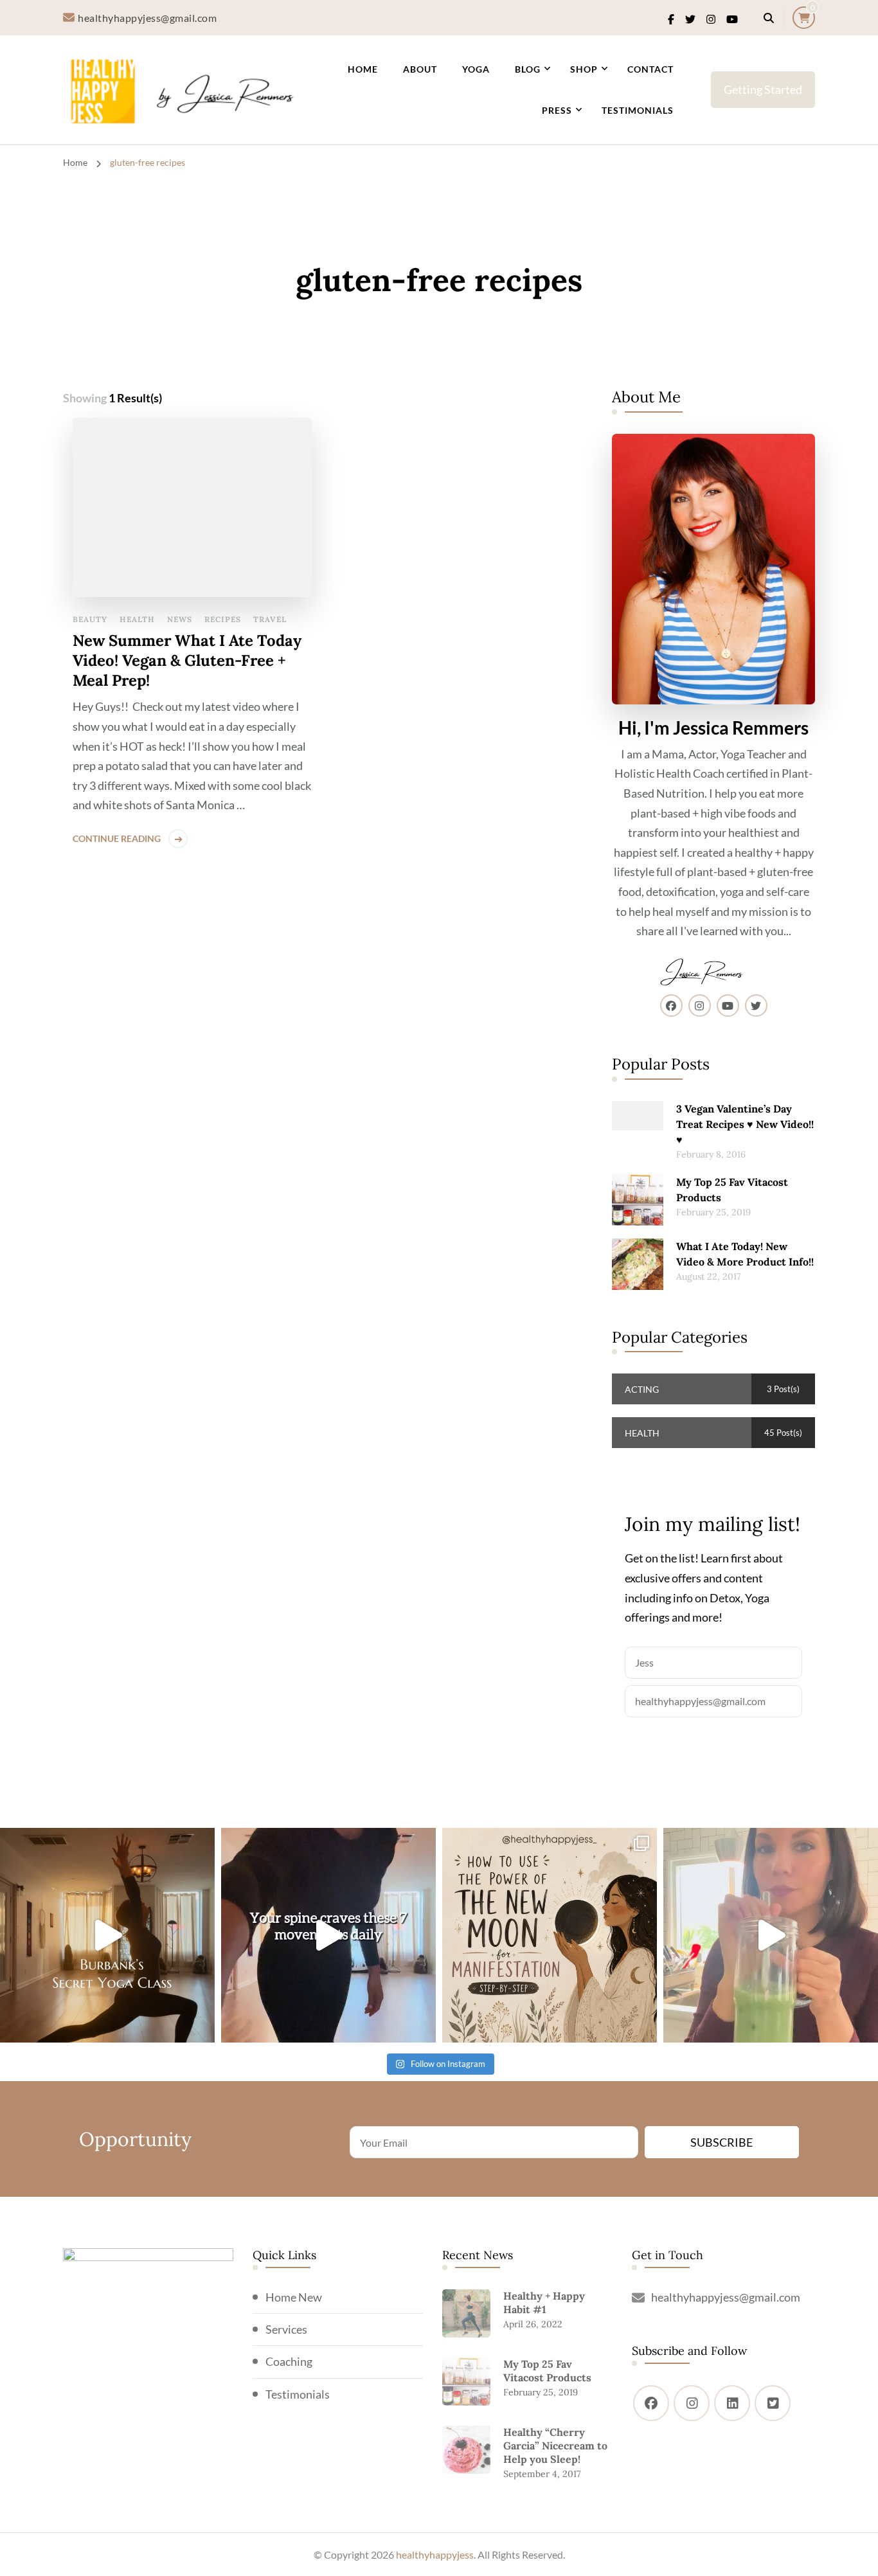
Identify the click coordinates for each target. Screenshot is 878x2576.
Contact (650, 69)
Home (363, 69)
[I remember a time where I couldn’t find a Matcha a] (771, 1935)
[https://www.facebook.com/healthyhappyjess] (651, 2403)
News (180, 619)
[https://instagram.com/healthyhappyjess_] (692, 2403)
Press (557, 110)
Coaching (289, 2361)
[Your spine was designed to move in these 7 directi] (328, 1935)
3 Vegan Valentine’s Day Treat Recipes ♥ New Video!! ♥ (745, 1124)
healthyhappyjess (435, 2554)
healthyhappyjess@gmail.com (726, 2297)
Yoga (476, 69)
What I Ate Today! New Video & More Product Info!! (745, 1254)
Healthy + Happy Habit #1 (544, 2303)
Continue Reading (117, 838)
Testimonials (638, 110)
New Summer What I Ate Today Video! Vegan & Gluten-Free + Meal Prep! (187, 660)
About (420, 69)
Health (137, 619)
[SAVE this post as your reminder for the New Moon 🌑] (550, 1935)
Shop (584, 69)
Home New (294, 2297)
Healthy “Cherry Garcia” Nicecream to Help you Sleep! (555, 2446)
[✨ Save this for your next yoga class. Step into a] (107, 1935)
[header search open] (769, 18)
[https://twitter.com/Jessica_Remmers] (773, 2403)
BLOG (528, 69)
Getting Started (763, 89)
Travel (270, 619)
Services (286, 2329)
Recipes (223, 619)
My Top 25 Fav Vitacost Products (732, 1190)
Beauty (90, 619)
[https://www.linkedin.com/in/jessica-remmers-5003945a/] (732, 2403)
